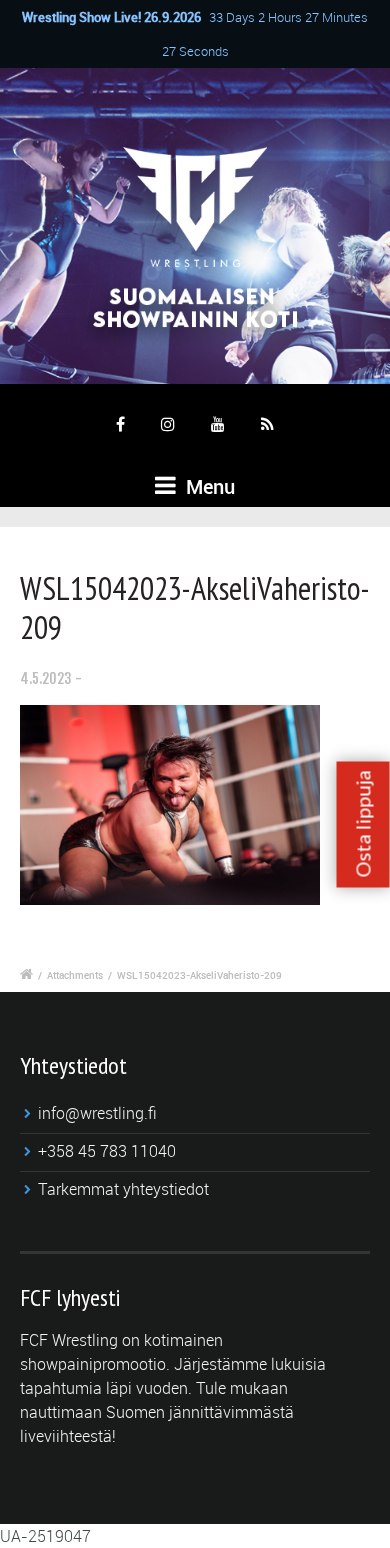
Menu (208, 486)
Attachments (75, 975)
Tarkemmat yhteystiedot (123, 1189)
